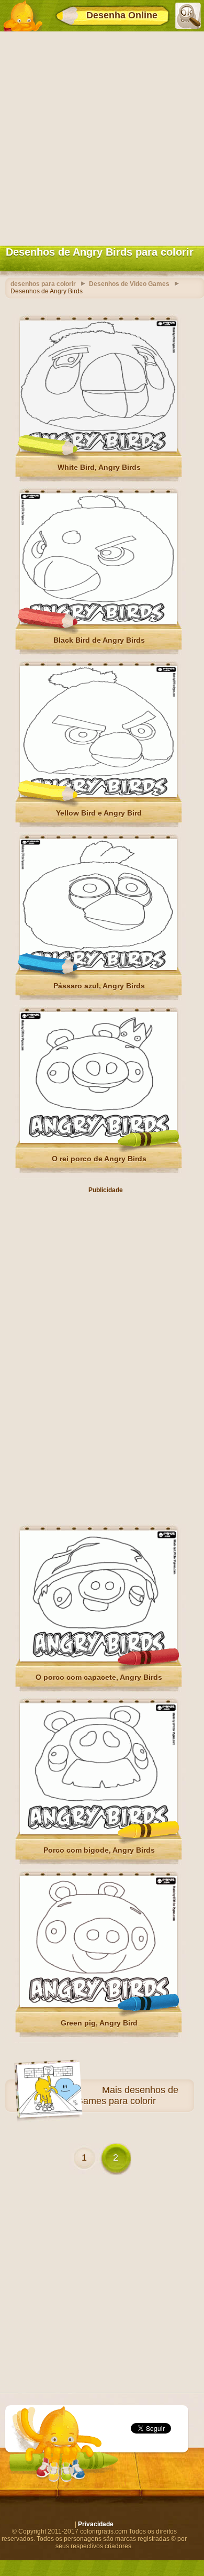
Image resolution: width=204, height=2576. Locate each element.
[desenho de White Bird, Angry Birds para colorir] (98, 449)
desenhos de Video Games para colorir (114, 2095)
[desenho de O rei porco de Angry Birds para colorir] (98, 1141)
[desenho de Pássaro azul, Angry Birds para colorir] (98, 968)
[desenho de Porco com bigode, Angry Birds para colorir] (98, 1832)
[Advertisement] (102, 136)
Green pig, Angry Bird (99, 2023)
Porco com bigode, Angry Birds (99, 1850)
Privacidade (96, 2524)
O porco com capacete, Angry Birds (99, 1677)
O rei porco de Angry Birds (99, 1159)
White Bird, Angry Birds (99, 467)
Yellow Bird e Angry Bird (99, 813)
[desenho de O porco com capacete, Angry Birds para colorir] (98, 1659)
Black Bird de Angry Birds (99, 640)
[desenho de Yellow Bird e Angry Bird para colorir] (98, 795)
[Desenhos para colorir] (22, 16)
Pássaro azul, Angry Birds (99, 986)
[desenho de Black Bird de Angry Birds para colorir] (98, 622)
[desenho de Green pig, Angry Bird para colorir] (98, 2005)
